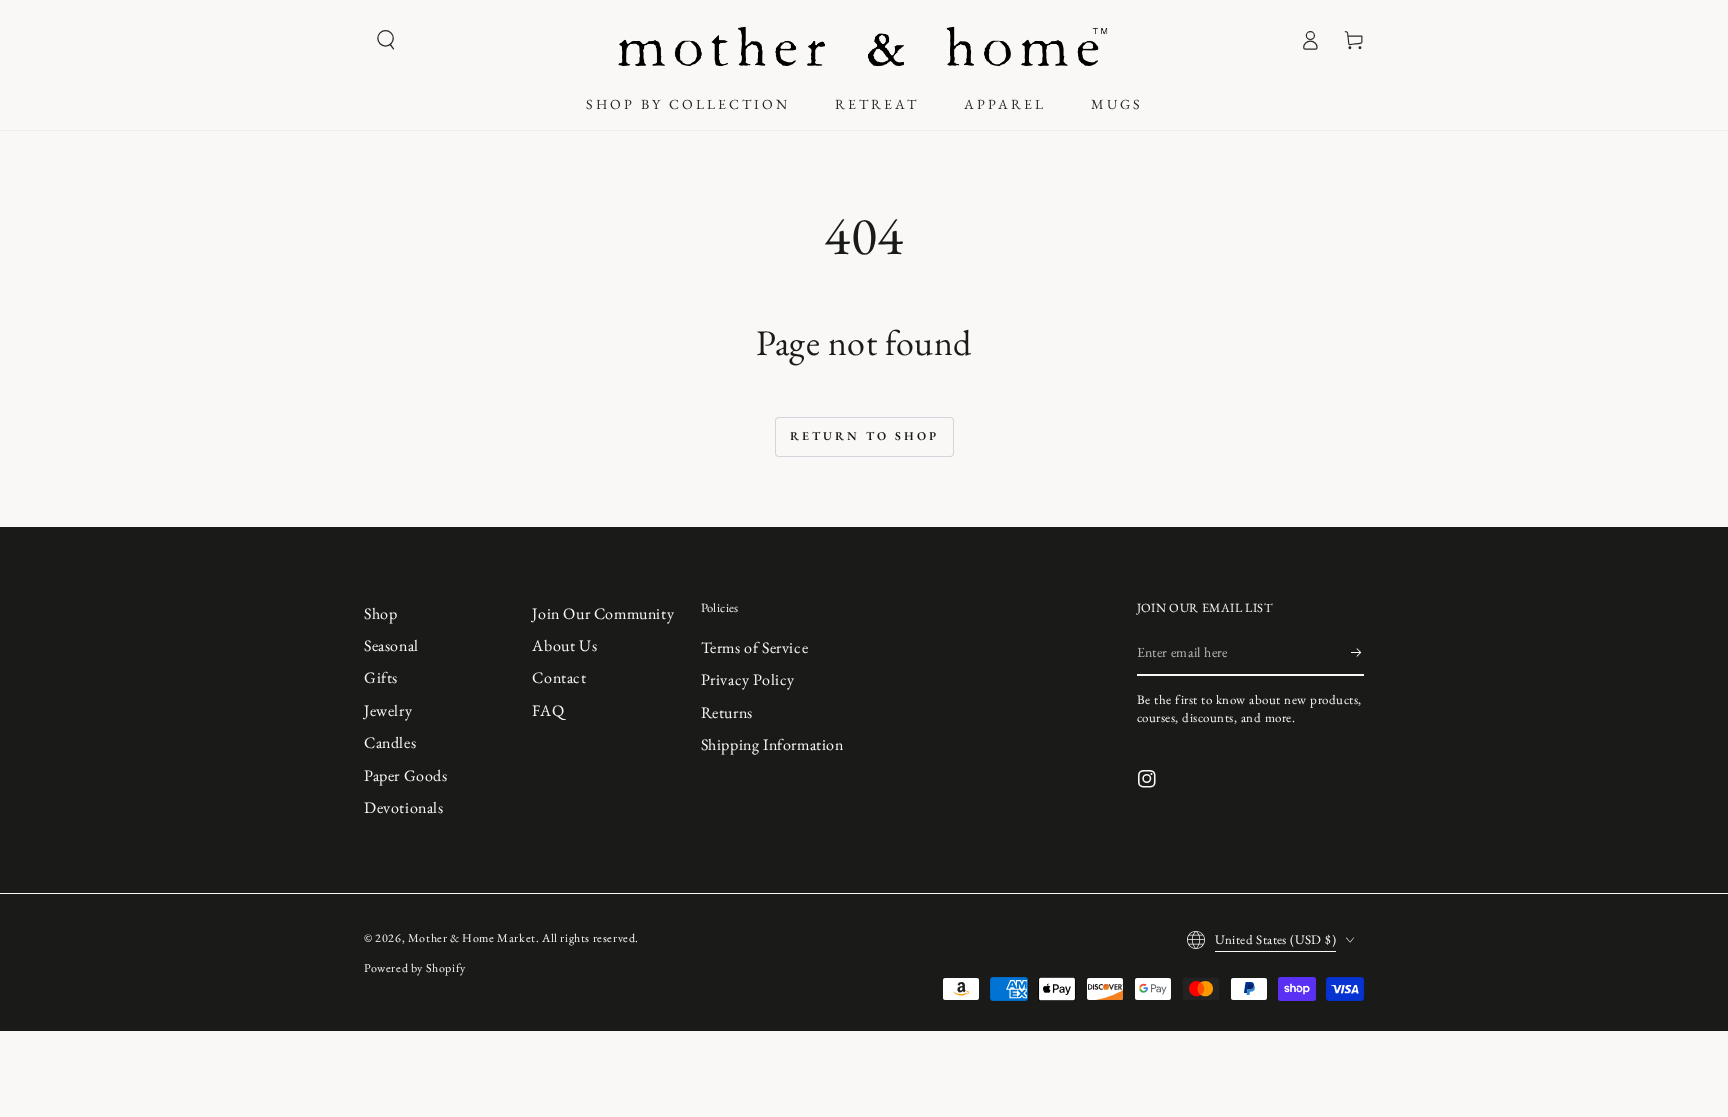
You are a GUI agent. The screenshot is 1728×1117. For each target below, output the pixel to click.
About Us (564, 645)
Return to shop (864, 436)
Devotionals (404, 807)
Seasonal (391, 645)
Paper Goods (406, 775)
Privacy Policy (748, 679)
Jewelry (388, 710)
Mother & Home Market (472, 938)
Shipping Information (772, 744)
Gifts (381, 677)
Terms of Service (755, 647)
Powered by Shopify (415, 968)
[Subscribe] (1357, 653)
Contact (559, 677)
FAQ (548, 710)
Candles (390, 742)
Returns (727, 712)
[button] (386, 40)
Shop (380, 613)
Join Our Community (603, 613)
